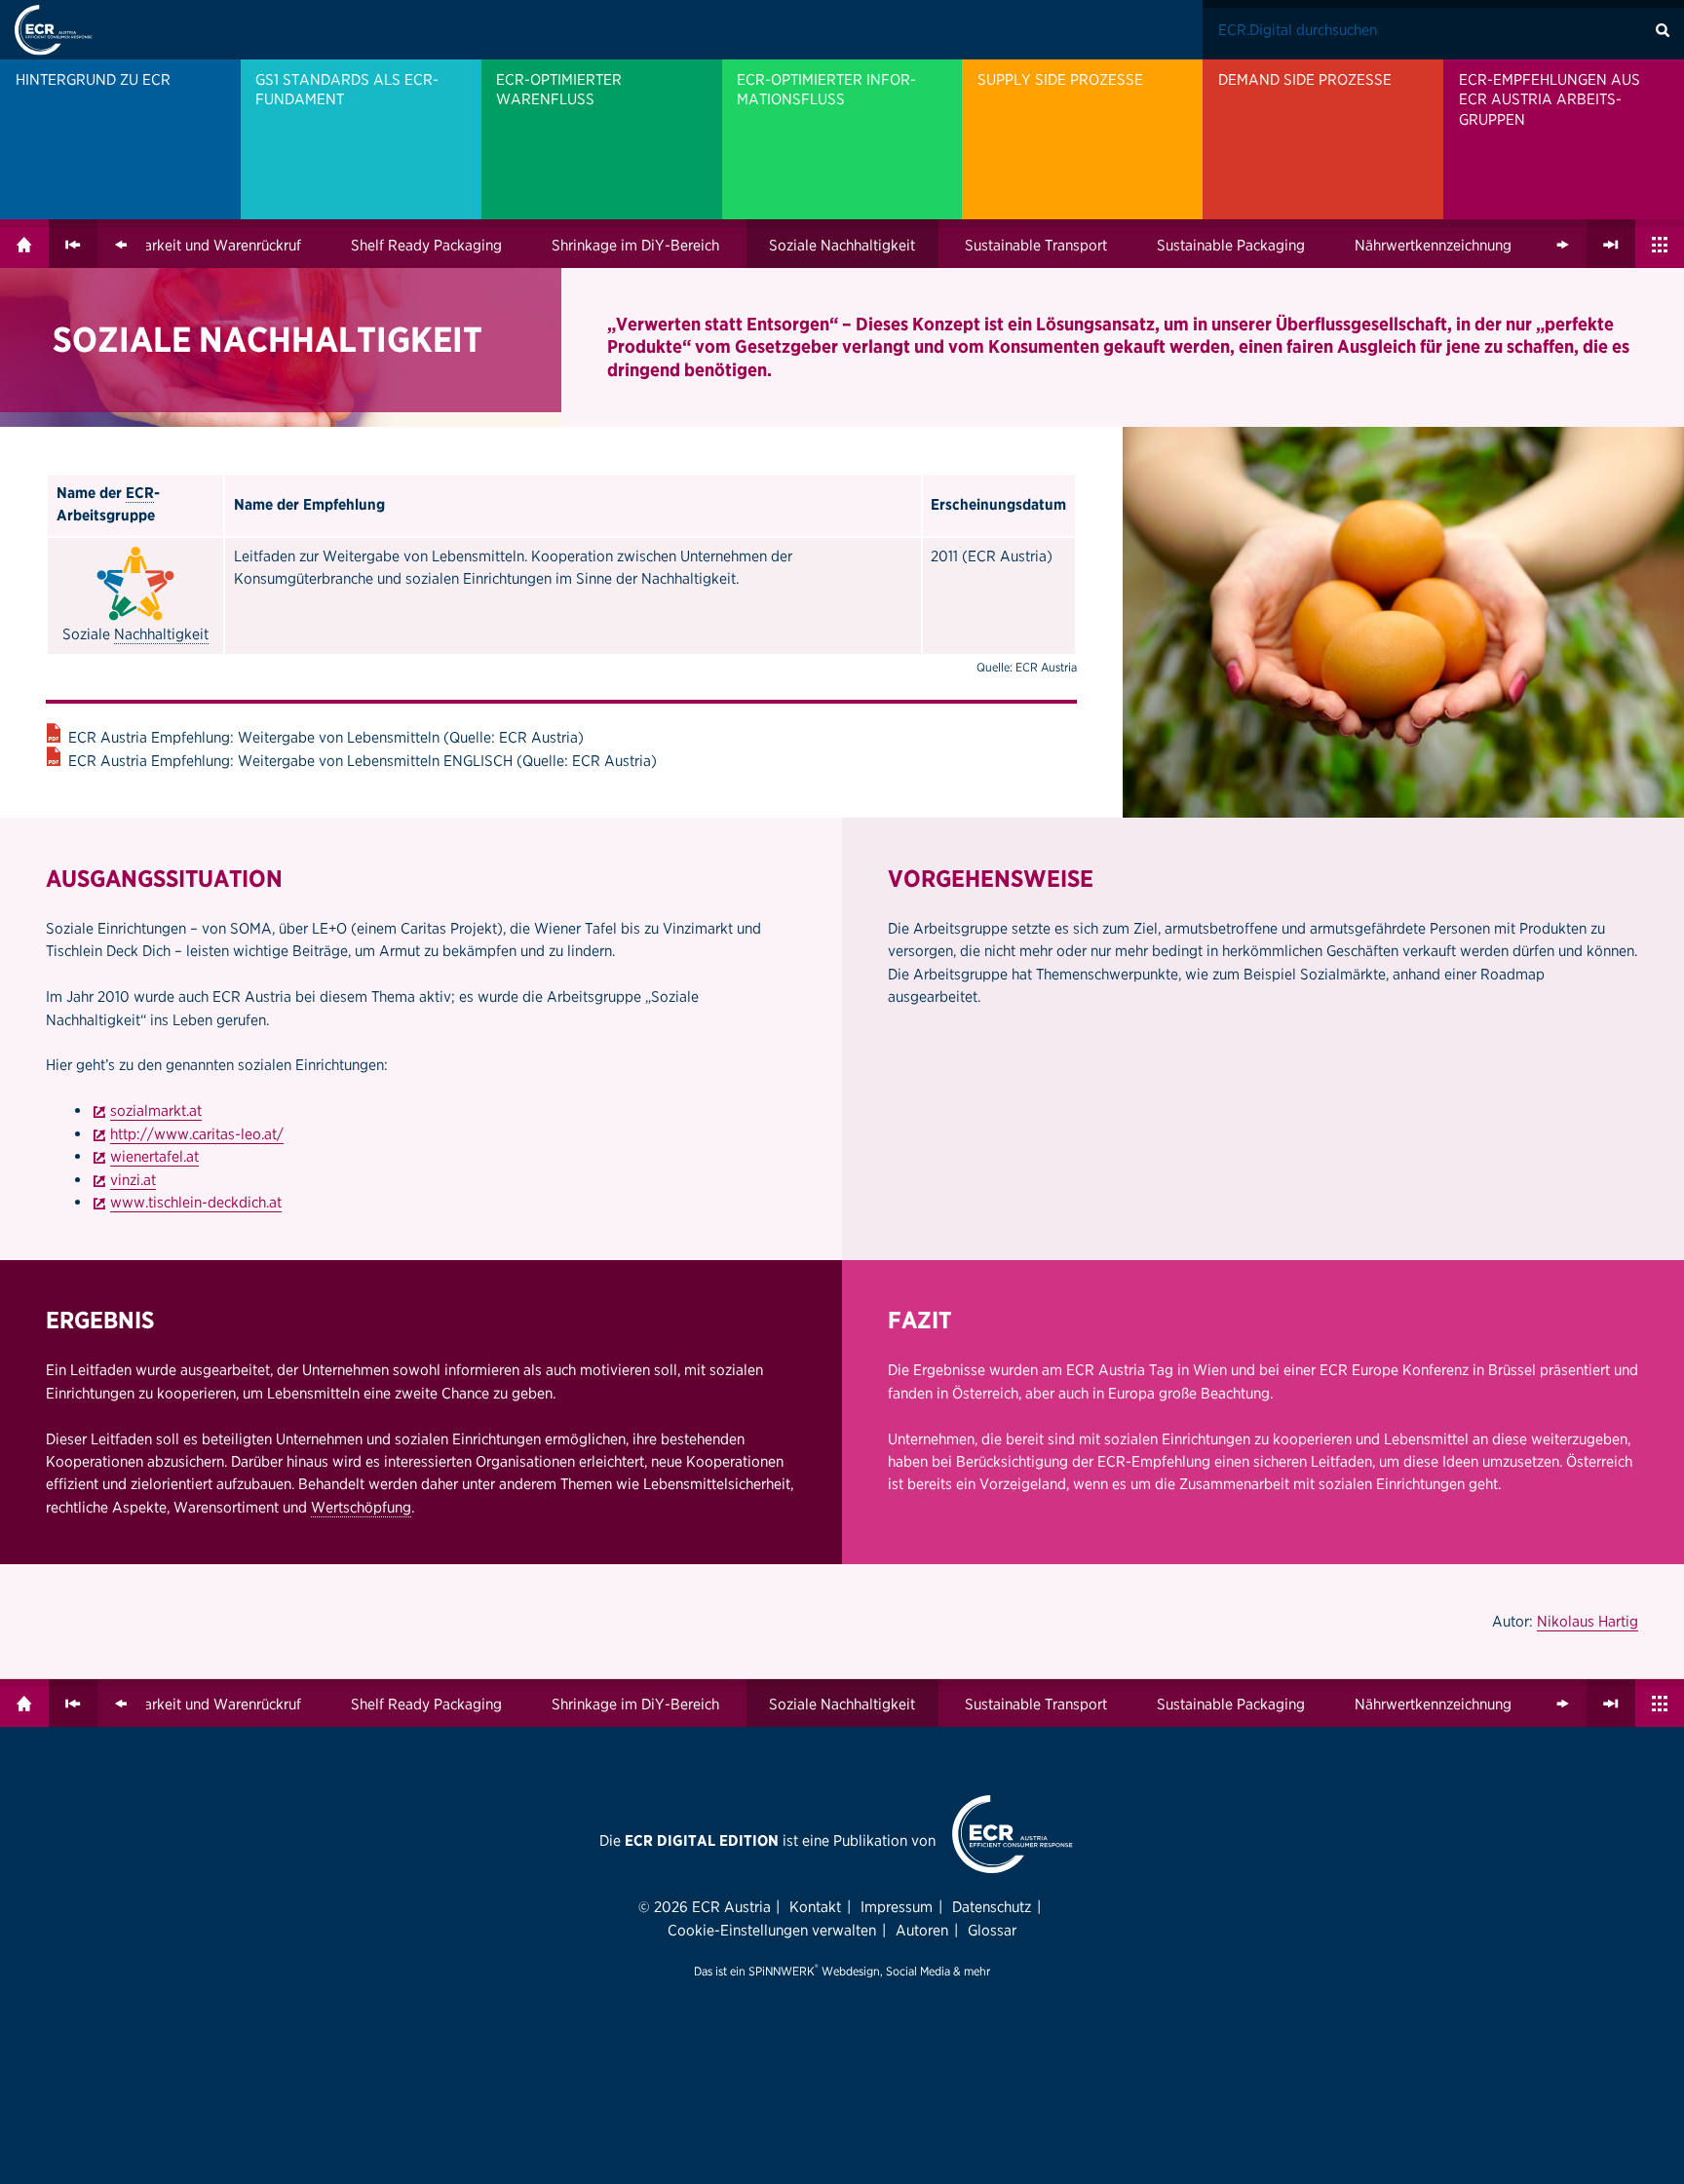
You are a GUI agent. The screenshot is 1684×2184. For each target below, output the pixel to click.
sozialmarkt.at (156, 1111)
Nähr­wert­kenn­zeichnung (1433, 245)
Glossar (992, 1930)
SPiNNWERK (782, 1971)
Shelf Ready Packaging (426, 245)
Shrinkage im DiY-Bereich (635, 245)
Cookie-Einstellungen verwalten (772, 1930)
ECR (140, 493)
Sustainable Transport (1036, 245)
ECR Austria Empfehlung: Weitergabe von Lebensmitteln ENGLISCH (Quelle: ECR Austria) (363, 761)
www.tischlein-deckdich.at (196, 1202)
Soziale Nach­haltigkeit (842, 245)
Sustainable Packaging (1231, 245)
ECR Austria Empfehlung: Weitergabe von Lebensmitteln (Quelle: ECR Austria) (326, 737)
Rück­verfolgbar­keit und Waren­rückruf (179, 245)
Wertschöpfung (361, 1507)
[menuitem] (120, 139)
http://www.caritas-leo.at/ (197, 1134)
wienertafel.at (154, 1156)
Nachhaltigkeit (161, 634)
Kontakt (815, 1907)
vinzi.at (133, 1180)
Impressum (897, 1907)
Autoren (922, 1930)
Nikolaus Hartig (1588, 1621)
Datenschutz (992, 1907)
